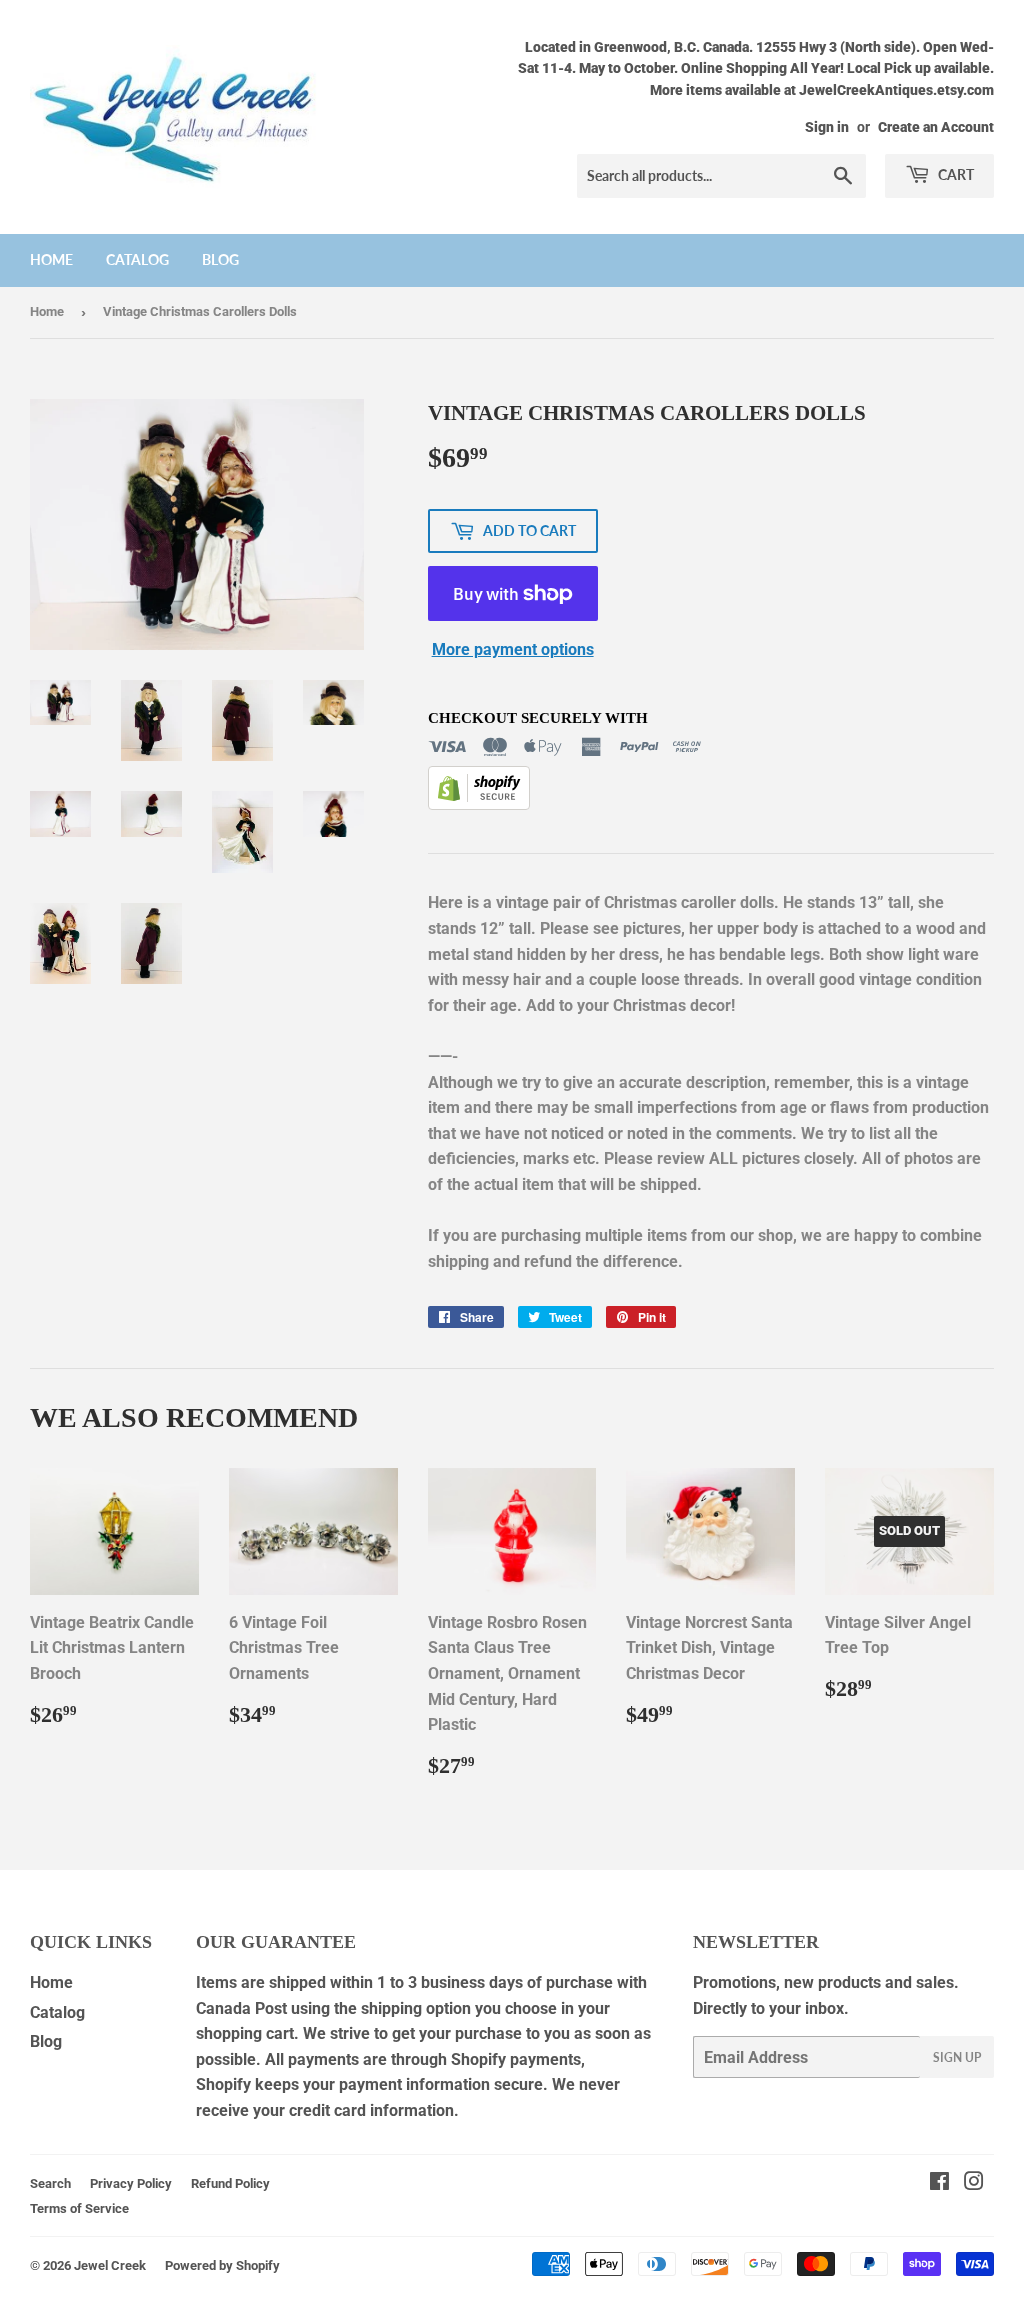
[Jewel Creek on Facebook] (939, 2183)
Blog (220, 259)
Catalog (137, 259)
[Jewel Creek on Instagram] (974, 2183)
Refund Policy (230, 2183)
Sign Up (957, 2057)
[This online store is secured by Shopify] (479, 804)
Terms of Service (79, 2208)
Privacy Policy (131, 2183)
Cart (954, 174)
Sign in (827, 127)
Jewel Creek (110, 2265)
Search (50, 2183)
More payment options (513, 649)
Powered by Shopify (222, 2265)
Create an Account (936, 127)
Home (51, 259)
